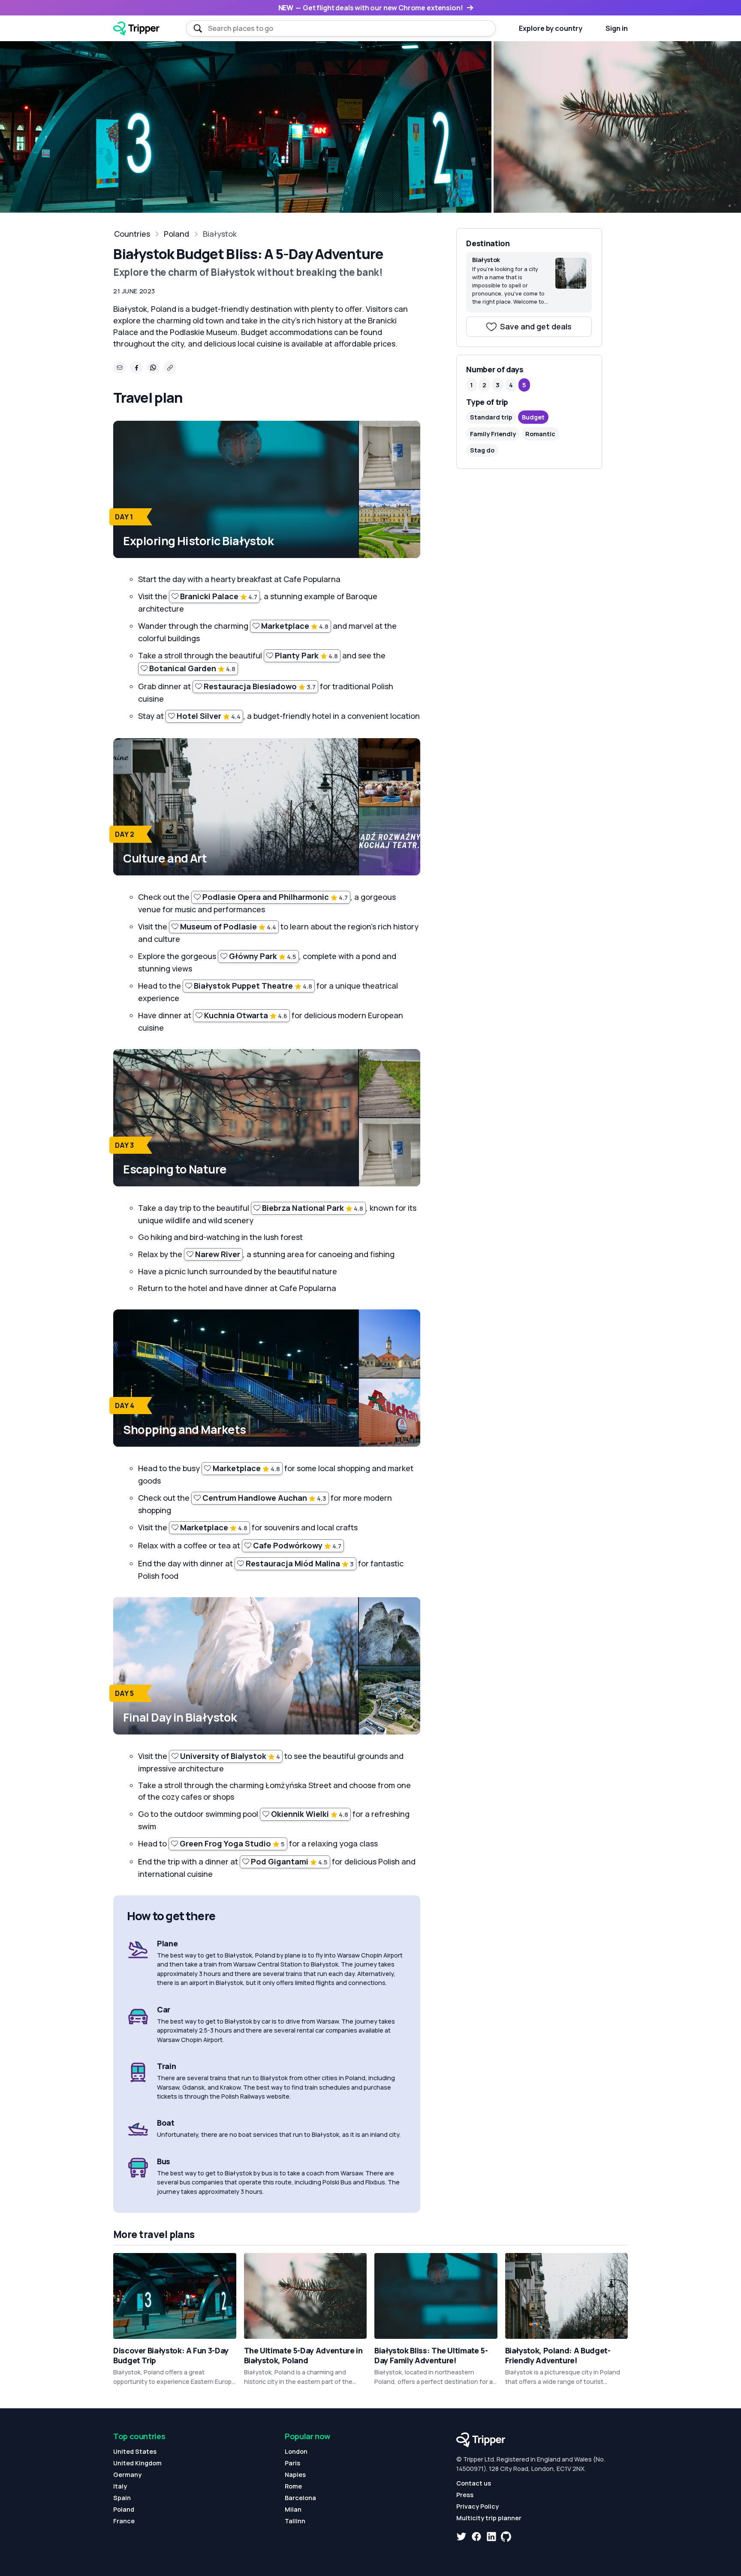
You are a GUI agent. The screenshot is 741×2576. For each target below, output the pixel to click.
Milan (293, 2509)
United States (135, 2451)
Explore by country (551, 28)
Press (465, 2495)
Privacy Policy (477, 2506)
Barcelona (300, 2498)
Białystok (220, 234)
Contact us (474, 2483)
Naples (295, 2475)
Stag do (482, 450)
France (124, 2521)
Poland (176, 234)
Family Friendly (493, 434)
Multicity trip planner (489, 2518)
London (296, 2451)
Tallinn (295, 2521)
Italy (120, 2486)
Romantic (540, 434)
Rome (293, 2486)
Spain (122, 2498)
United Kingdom (137, 2463)
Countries (132, 234)
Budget (533, 417)
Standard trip (491, 417)
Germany (127, 2475)
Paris (292, 2463)
